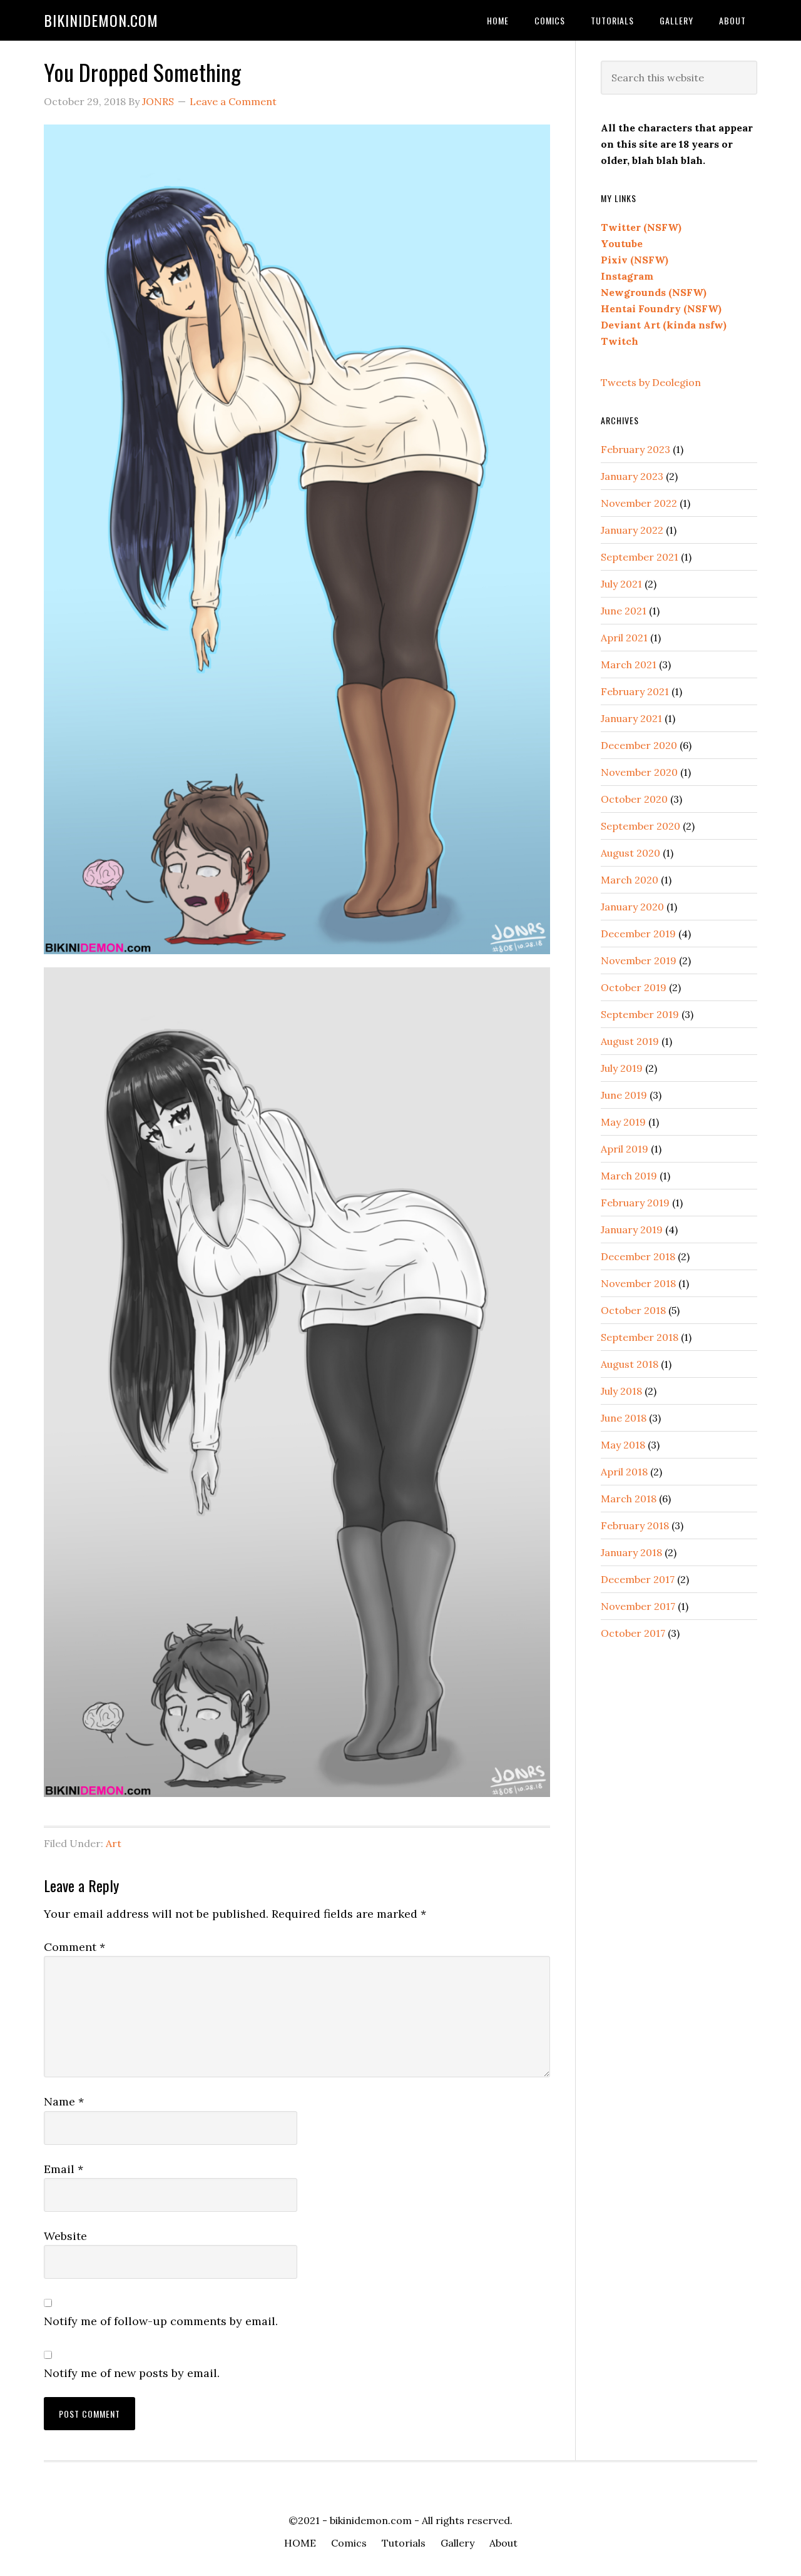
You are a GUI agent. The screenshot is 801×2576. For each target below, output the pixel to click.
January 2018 (631, 1552)
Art (114, 1843)
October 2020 (634, 799)
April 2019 (625, 1149)
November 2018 (638, 1283)
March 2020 (630, 880)
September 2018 (640, 1337)
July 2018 (621, 1391)
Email (64, 2169)
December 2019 (638, 934)
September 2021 (640, 557)
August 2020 (630, 853)
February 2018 (635, 1525)
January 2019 (632, 1229)
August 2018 (630, 1364)
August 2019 (630, 1041)
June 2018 (624, 1418)
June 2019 (624, 1095)
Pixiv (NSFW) (635, 260)
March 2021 (629, 664)
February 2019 (635, 1203)
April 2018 (624, 1472)
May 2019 (623, 1122)
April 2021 (624, 638)
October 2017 (633, 1633)
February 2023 (635, 449)
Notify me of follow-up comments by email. (161, 2321)
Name (64, 2101)
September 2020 (640, 826)
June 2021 (624, 611)
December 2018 (638, 1256)
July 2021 (621, 584)
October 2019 (634, 987)
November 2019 (639, 960)
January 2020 (632, 907)
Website (65, 2236)
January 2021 (631, 718)
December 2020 (639, 745)
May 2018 (623, 1445)
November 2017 (638, 1606)
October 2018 (633, 1310)
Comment (74, 1947)
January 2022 (632, 530)
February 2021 (635, 691)
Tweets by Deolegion (651, 382)
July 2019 (622, 1068)
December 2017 (638, 1579)
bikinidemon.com (101, 20)
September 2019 (640, 1014)
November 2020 (639, 772)
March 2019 (629, 1176)
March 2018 (629, 1499)
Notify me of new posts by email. (132, 2373)
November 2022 (639, 503)
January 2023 (632, 476)
